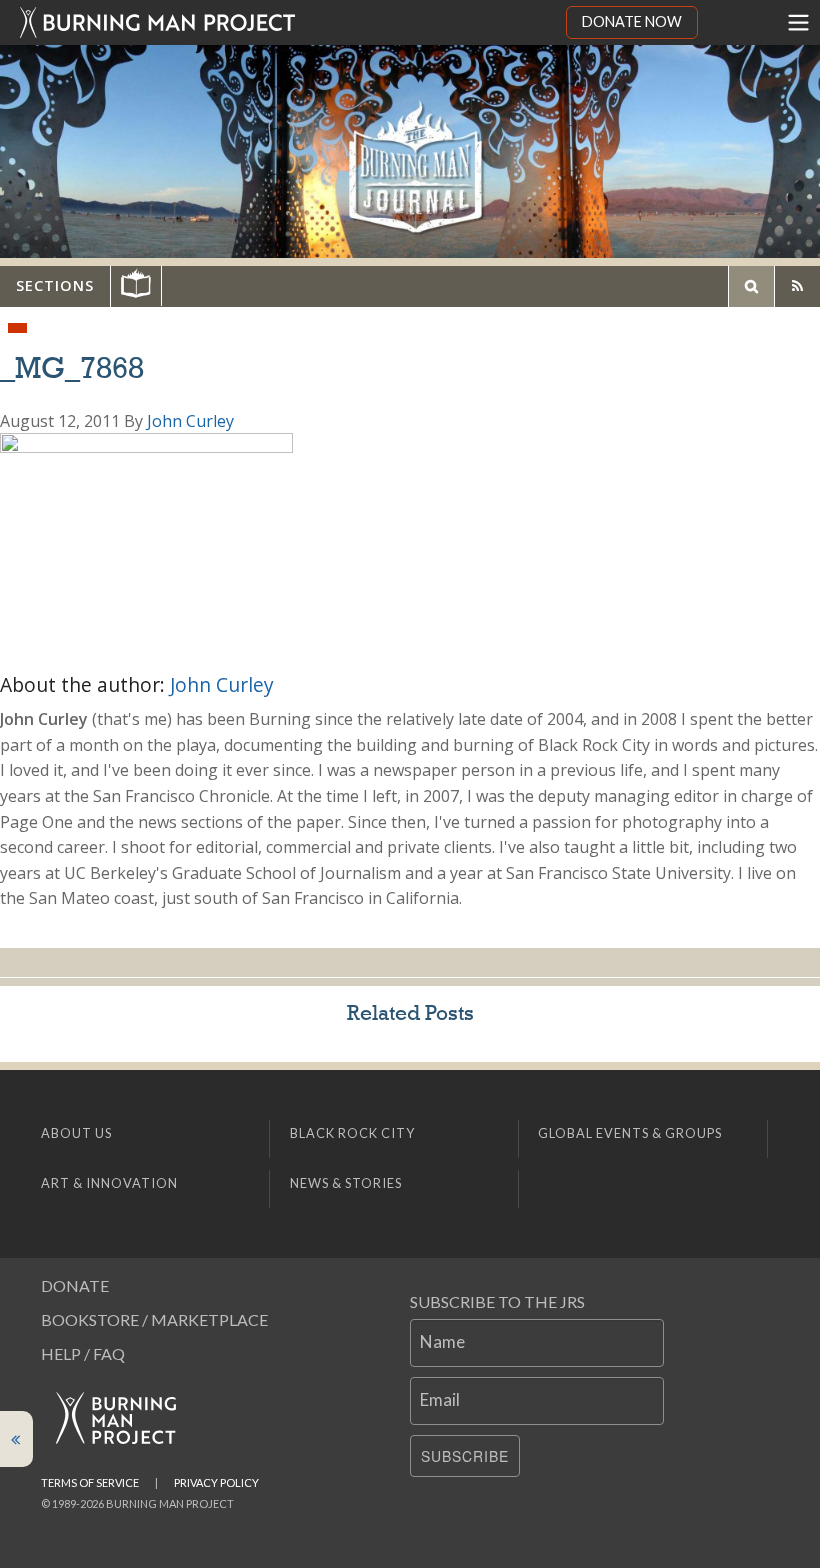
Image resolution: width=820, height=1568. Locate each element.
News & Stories (346, 1183)
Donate (75, 1285)
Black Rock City (352, 1133)
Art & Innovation (109, 1183)
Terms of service (90, 1482)
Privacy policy (216, 1482)
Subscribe (465, 1456)
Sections (55, 285)
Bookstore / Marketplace (154, 1319)
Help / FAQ (83, 1353)
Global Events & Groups (630, 1133)
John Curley (190, 421)
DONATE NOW (632, 21)
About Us (76, 1133)
